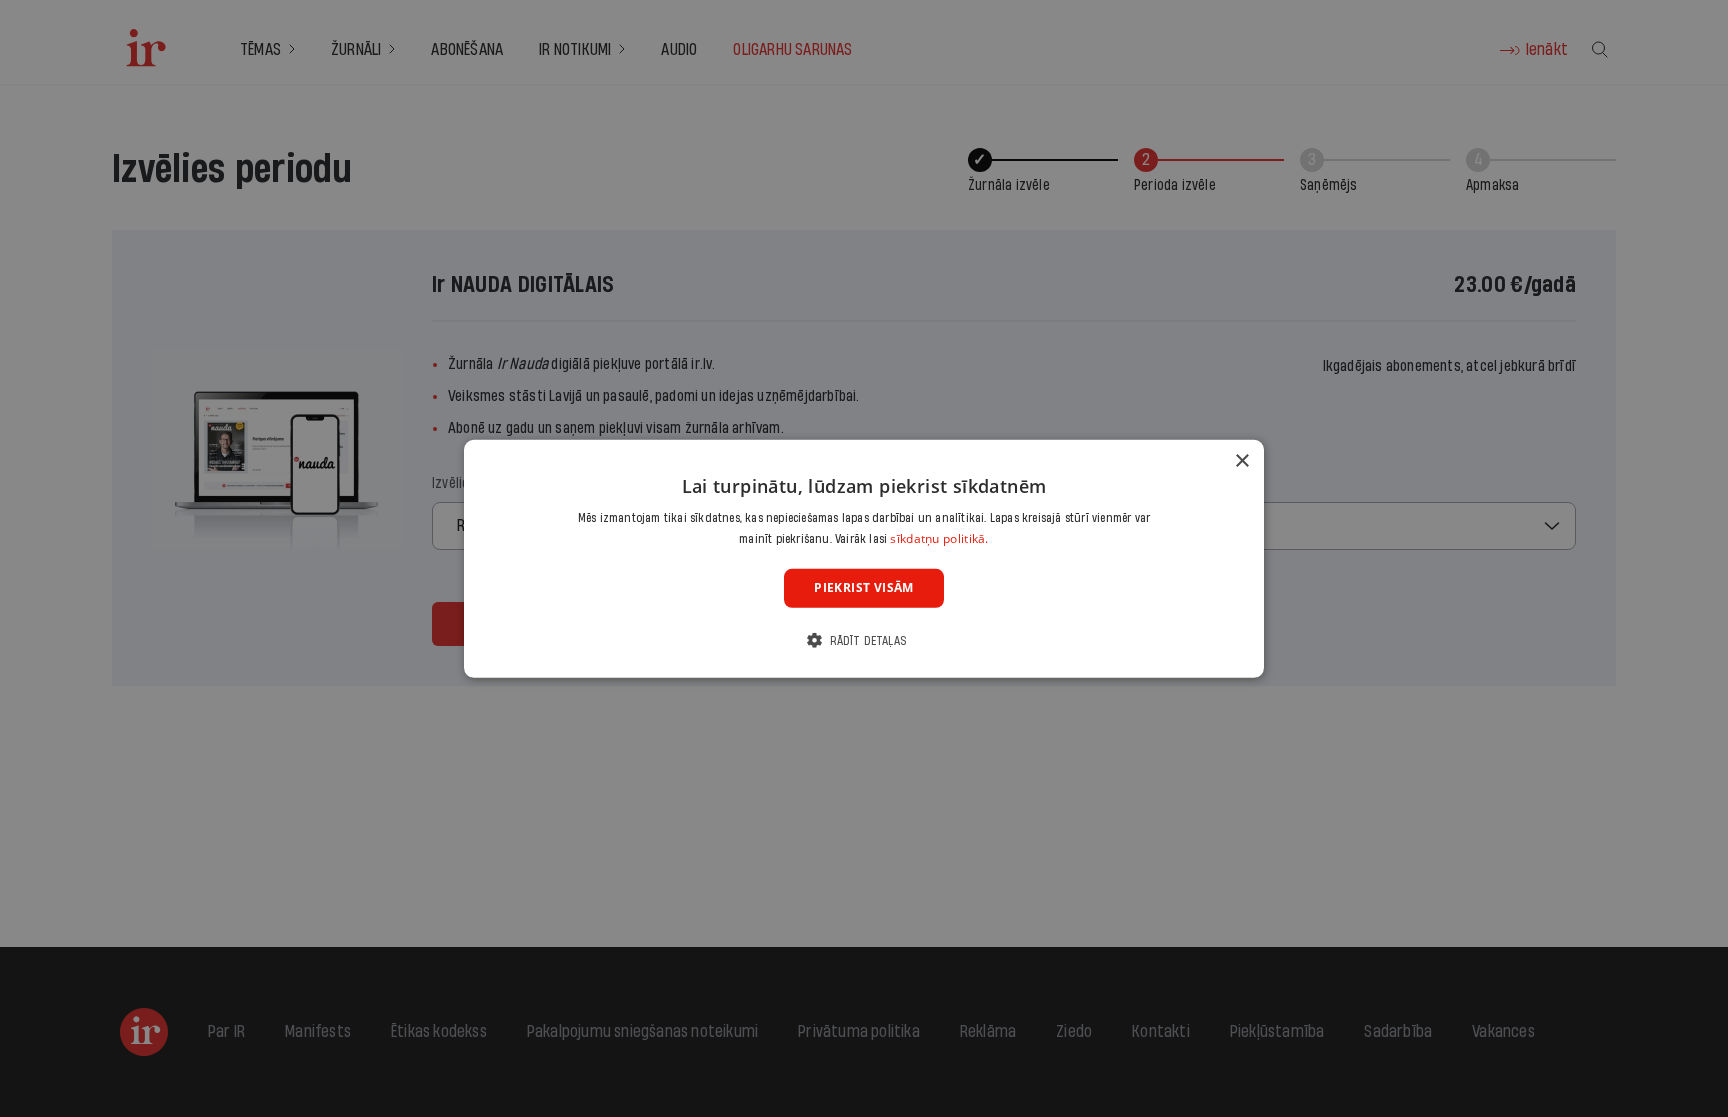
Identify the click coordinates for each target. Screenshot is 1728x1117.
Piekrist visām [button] (864, 587)
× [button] (1241, 460)
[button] (864, 640)
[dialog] (864, 558)
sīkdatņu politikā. (939, 538)
